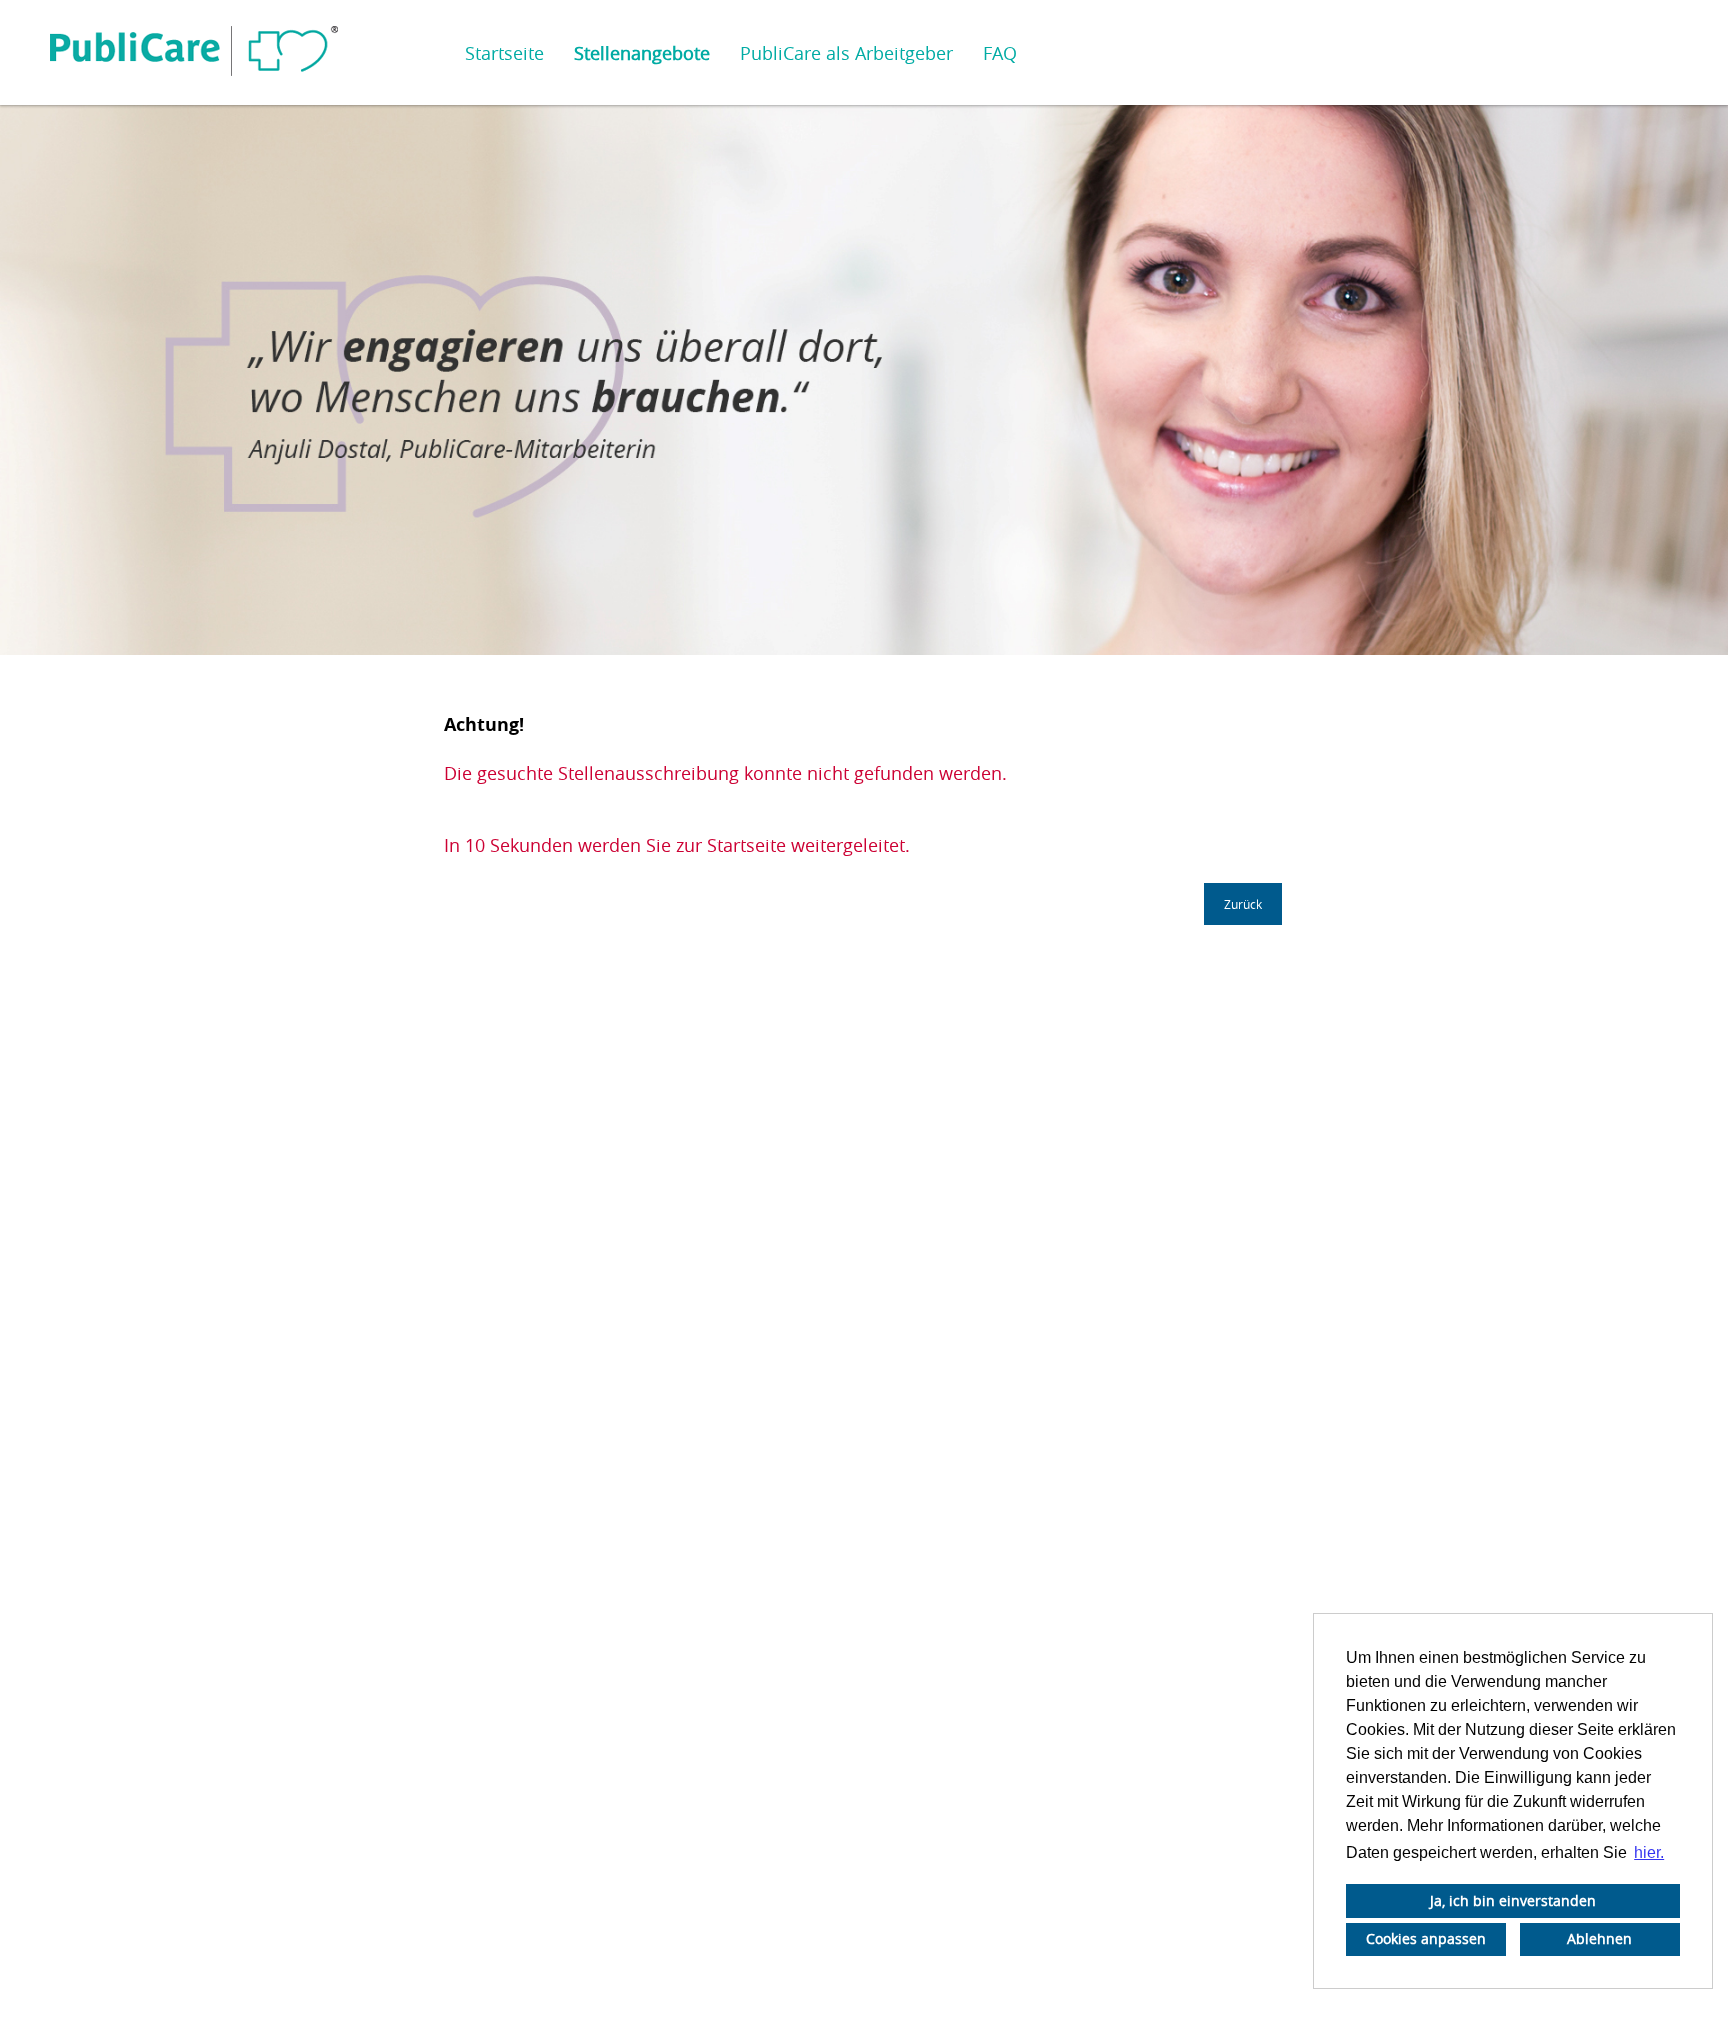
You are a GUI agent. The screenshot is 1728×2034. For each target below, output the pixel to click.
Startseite (504, 53)
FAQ (1000, 53)
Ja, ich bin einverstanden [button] (1513, 1900)
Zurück (1243, 904)
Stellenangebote (642, 53)
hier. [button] (1649, 1852)
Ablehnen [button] (1599, 1938)
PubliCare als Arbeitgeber (846, 53)
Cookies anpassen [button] (1426, 1938)
